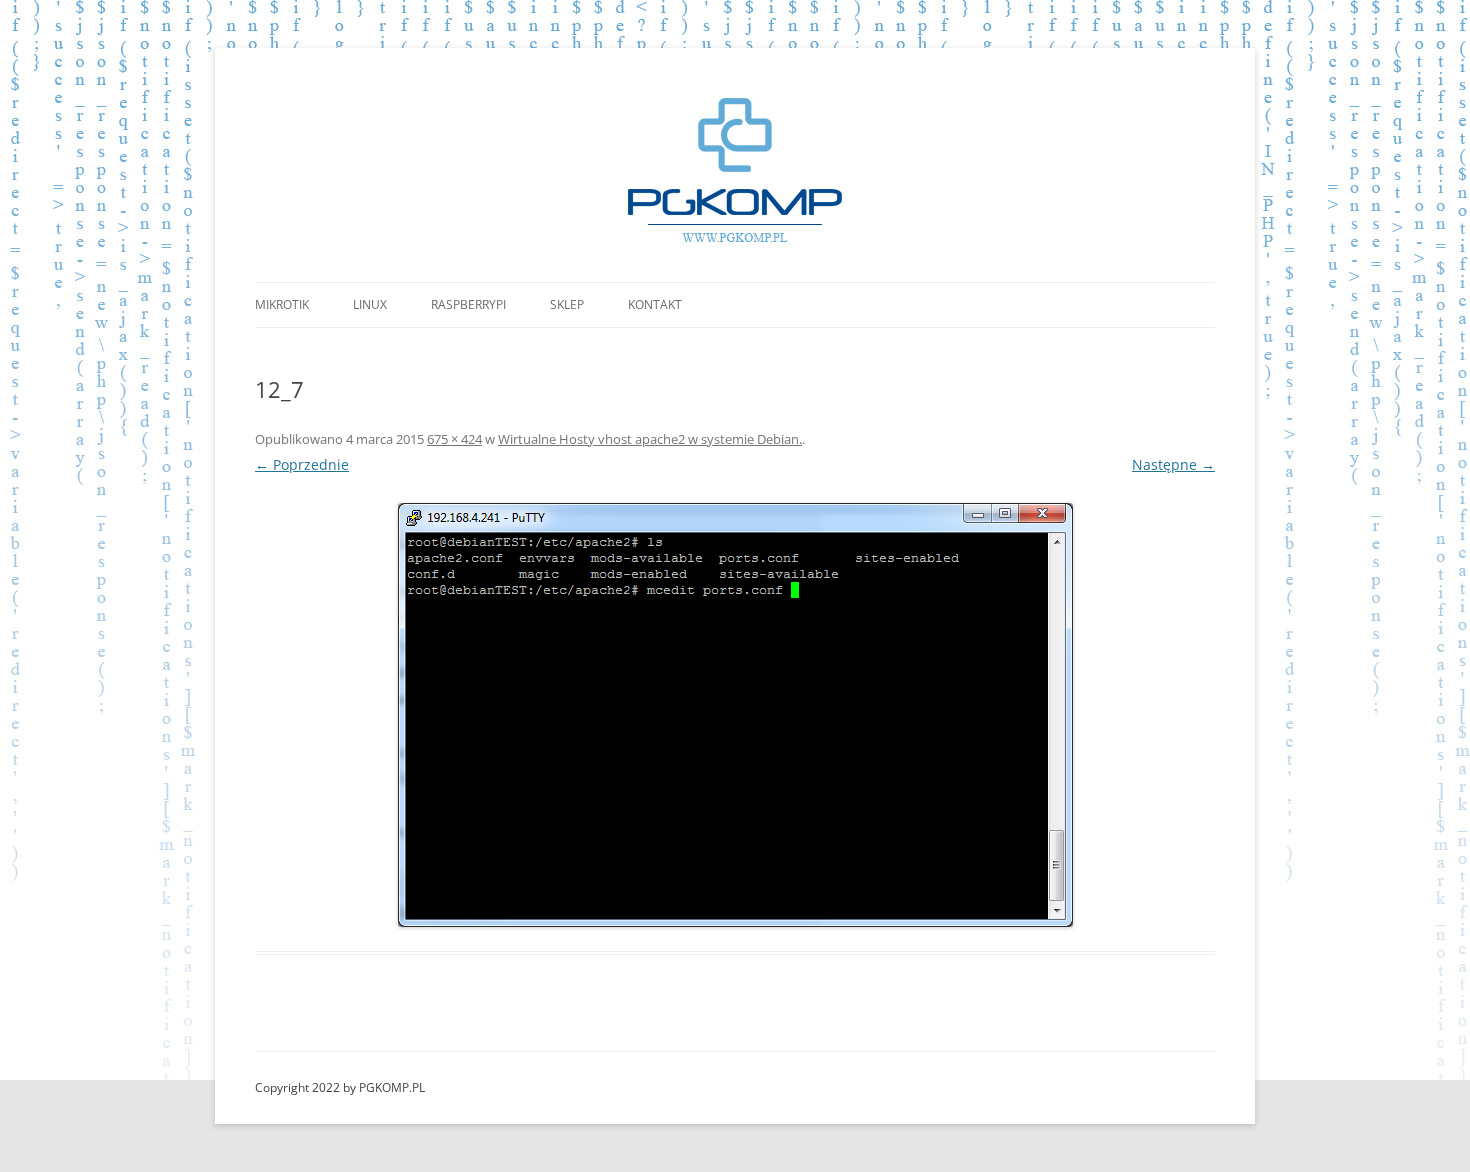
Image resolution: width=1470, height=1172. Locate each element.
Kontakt (655, 304)
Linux (370, 304)
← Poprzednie (302, 464)
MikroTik (282, 304)
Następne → (1173, 464)
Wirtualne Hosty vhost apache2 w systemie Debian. (650, 439)
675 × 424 (454, 439)
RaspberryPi (468, 304)
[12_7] (735, 715)
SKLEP (567, 304)
